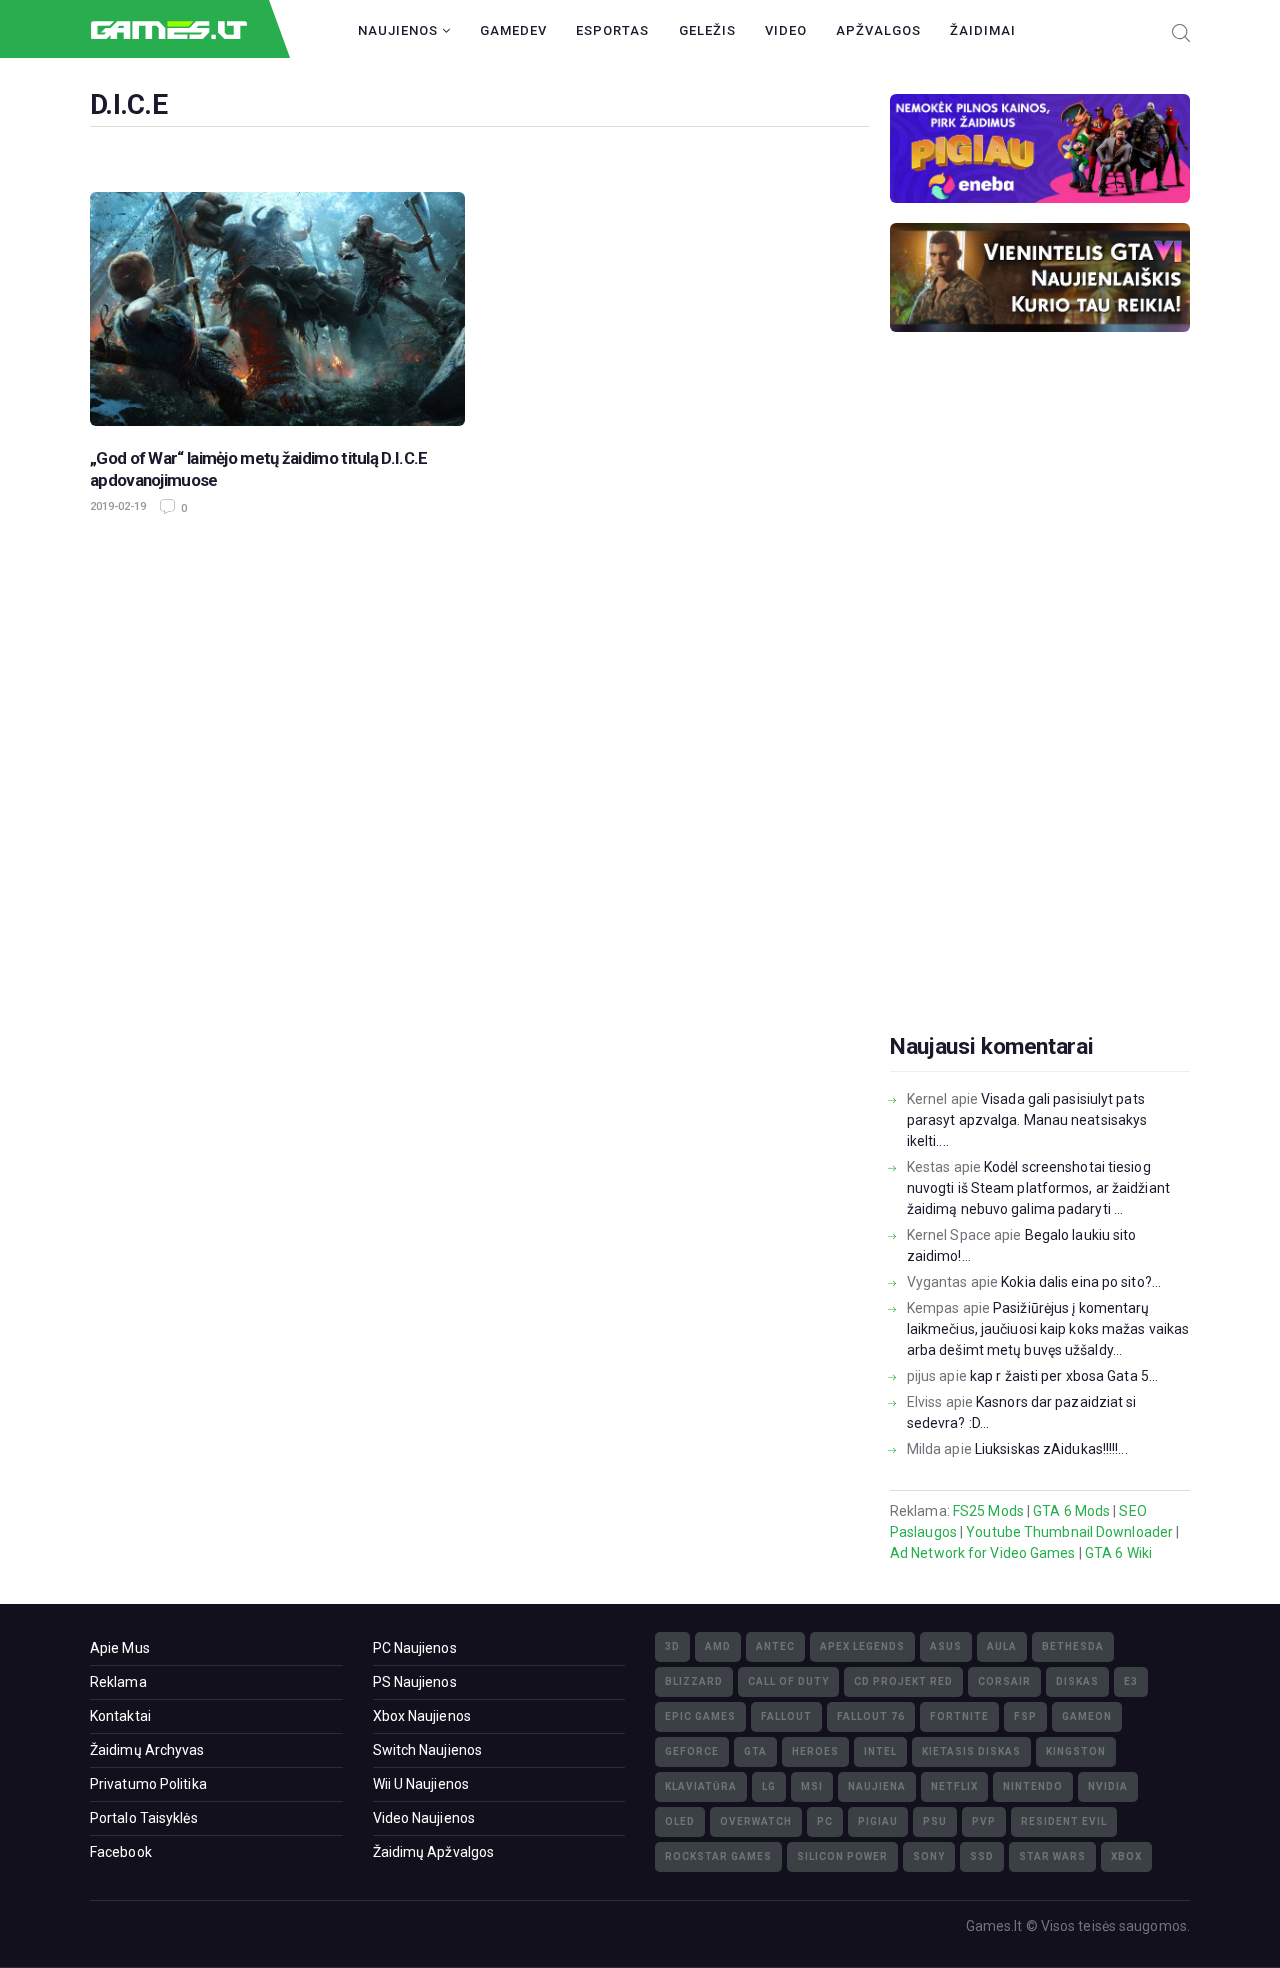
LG (769, 1786)
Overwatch (756, 1821)
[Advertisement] (1040, 714)
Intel (880, 1751)
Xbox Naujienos (422, 1716)
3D (672, 1646)
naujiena (877, 1786)
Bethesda (1073, 1646)
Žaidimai (983, 30)
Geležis (707, 30)
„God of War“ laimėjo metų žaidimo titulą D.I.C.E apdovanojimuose (258, 469)
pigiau (878, 1821)
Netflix (954, 1786)
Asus (946, 1646)
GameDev (513, 30)
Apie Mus (120, 1648)
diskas (1077, 1681)
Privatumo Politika (148, 1784)
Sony (929, 1856)
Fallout (786, 1716)
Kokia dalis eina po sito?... (1081, 1282)
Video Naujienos (424, 1818)
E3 (1131, 1681)
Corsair (1004, 1681)
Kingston (1076, 1751)
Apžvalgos (878, 30)
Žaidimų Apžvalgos (434, 1852)
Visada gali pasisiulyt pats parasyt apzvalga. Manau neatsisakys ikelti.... (1027, 1120)
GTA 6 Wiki (1118, 1553)
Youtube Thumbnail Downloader (1069, 1532)
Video (786, 30)
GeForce (692, 1751)
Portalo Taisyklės (144, 1818)
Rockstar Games (718, 1856)
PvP (984, 1821)
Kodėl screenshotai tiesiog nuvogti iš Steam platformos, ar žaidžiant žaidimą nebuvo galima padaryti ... (1038, 1188)
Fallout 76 (871, 1716)
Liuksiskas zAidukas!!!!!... (1051, 1449)
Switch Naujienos (428, 1750)
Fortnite (959, 1716)
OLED (680, 1821)
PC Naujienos (415, 1648)
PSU (935, 1821)
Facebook (121, 1852)
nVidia (1108, 1786)
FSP (1025, 1716)
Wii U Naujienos (421, 1784)
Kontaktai (120, 1716)
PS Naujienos (415, 1682)
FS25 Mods (988, 1511)
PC (825, 1821)
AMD (718, 1646)
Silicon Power (842, 1856)
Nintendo (1033, 1786)
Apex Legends (862, 1646)
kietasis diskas (971, 1751)
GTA (755, 1751)
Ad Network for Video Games (983, 1553)
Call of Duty (788, 1681)
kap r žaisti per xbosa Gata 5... (1064, 1376)
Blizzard (694, 1681)
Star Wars (1052, 1856)
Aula (1002, 1646)
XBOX (1126, 1856)
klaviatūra (701, 1786)
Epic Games (700, 1716)
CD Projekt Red (903, 1681)
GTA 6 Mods (1071, 1511)
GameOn (1087, 1716)
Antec (775, 1646)
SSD (982, 1856)
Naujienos (400, 30)
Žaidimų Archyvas (147, 1750)
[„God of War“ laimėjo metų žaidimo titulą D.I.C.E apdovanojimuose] (277, 309)
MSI (812, 1786)
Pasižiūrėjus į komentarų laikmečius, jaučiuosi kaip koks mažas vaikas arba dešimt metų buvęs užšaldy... (1048, 1329)
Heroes (815, 1751)
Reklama (118, 1682)
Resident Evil (1064, 1821)
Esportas (612, 30)
